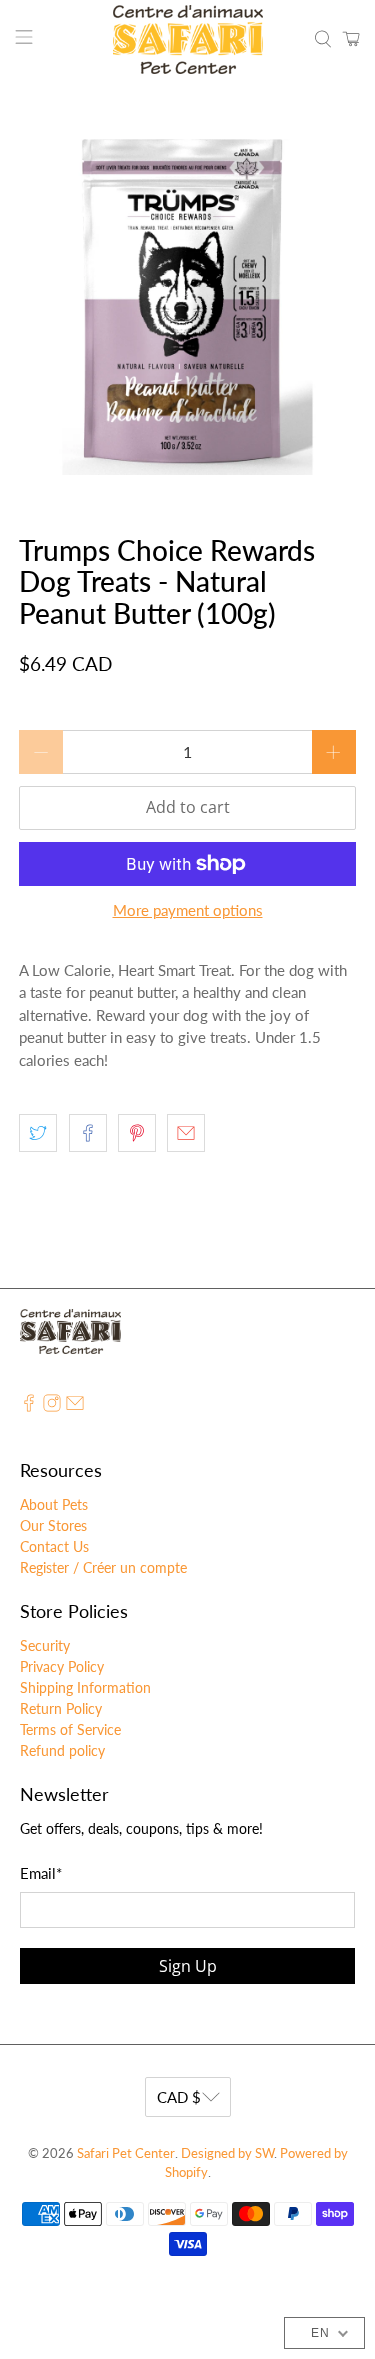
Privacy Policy (62, 1666)
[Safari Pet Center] (188, 39)
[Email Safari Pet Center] (75, 1406)
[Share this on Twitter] (38, 1133)
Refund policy (62, 1750)
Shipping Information (85, 1687)
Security (45, 1645)
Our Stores (53, 1525)
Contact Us (54, 1546)
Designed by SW (227, 2153)
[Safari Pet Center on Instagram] (52, 1406)
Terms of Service (70, 1729)
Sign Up (188, 1966)
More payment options (188, 910)
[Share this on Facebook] (88, 1133)
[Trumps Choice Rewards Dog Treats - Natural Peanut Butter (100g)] (187, 307)
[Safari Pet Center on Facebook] (29, 1406)
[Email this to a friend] (186, 1133)
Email (41, 1873)
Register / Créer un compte (103, 1567)
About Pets (54, 1504)
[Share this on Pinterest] (137, 1133)
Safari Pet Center (126, 2153)
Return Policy (61, 1708)
